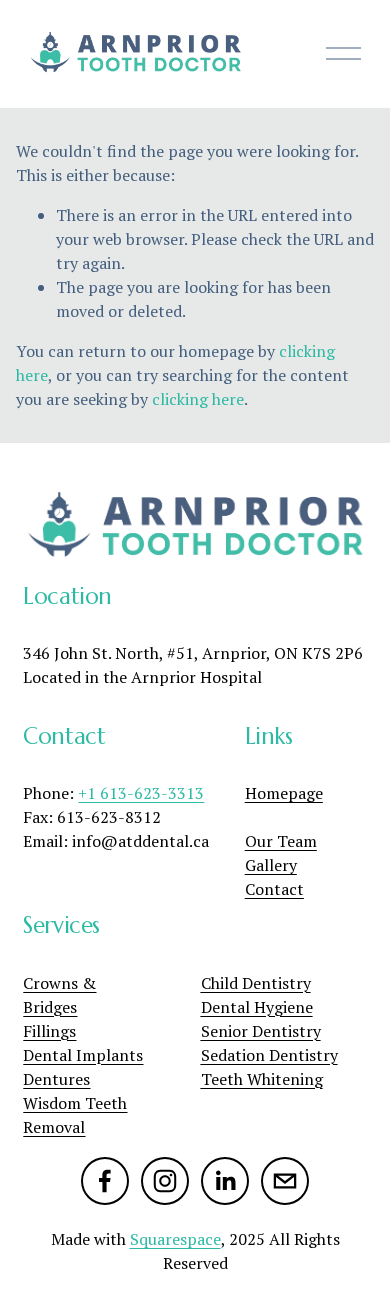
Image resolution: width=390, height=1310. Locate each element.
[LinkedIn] (225, 1181)
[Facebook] (105, 1181)
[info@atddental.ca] (285, 1181)
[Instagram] (165, 1181)
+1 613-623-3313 (141, 793)
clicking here (198, 399)
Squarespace (175, 1239)
